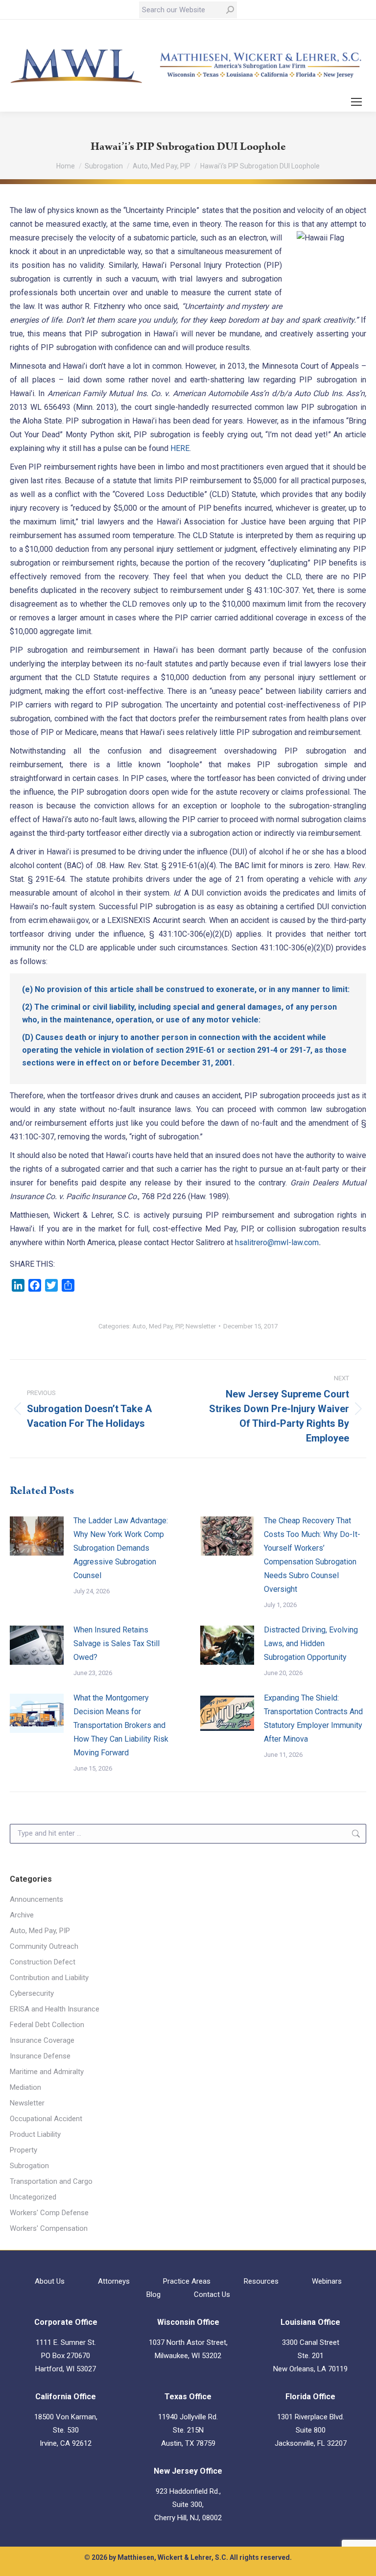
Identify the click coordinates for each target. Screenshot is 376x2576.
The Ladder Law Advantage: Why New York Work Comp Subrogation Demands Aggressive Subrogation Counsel (121, 1548)
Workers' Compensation (49, 2228)
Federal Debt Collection (47, 2025)
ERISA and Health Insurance (55, 2009)
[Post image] (37, 1536)
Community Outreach (44, 1946)
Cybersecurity (32, 1993)
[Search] (230, 10)
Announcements (36, 1899)
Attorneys (114, 2281)
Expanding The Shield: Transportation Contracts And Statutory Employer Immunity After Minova (313, 1718)
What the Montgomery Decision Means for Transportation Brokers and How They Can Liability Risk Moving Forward (121, 1725)
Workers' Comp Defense (49, 2213)
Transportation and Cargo (51, 2181)
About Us (50, 2281)
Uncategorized (33, 2197)
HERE (180, 448)
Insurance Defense (40, 2056)
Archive (22, 1915)
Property (23, 2150)
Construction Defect (43, 1962)
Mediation (25, 2087)
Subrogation (29, 2166)
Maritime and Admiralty (47, 2072)
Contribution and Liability (49, 1978)
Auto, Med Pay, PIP (157, 1326)
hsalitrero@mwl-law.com (277, 1242)
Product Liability (35, 2134)
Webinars (327, 2281)
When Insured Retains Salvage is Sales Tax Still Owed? (117, 1643)
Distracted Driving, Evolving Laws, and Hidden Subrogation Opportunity (311, 1643)
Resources (261, 2281)
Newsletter (201, 1326)
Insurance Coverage (42, 2040)
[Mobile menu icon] (356, 102)
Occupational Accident (46, 2119)
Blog (153, 2294)
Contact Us (212, 2294)
